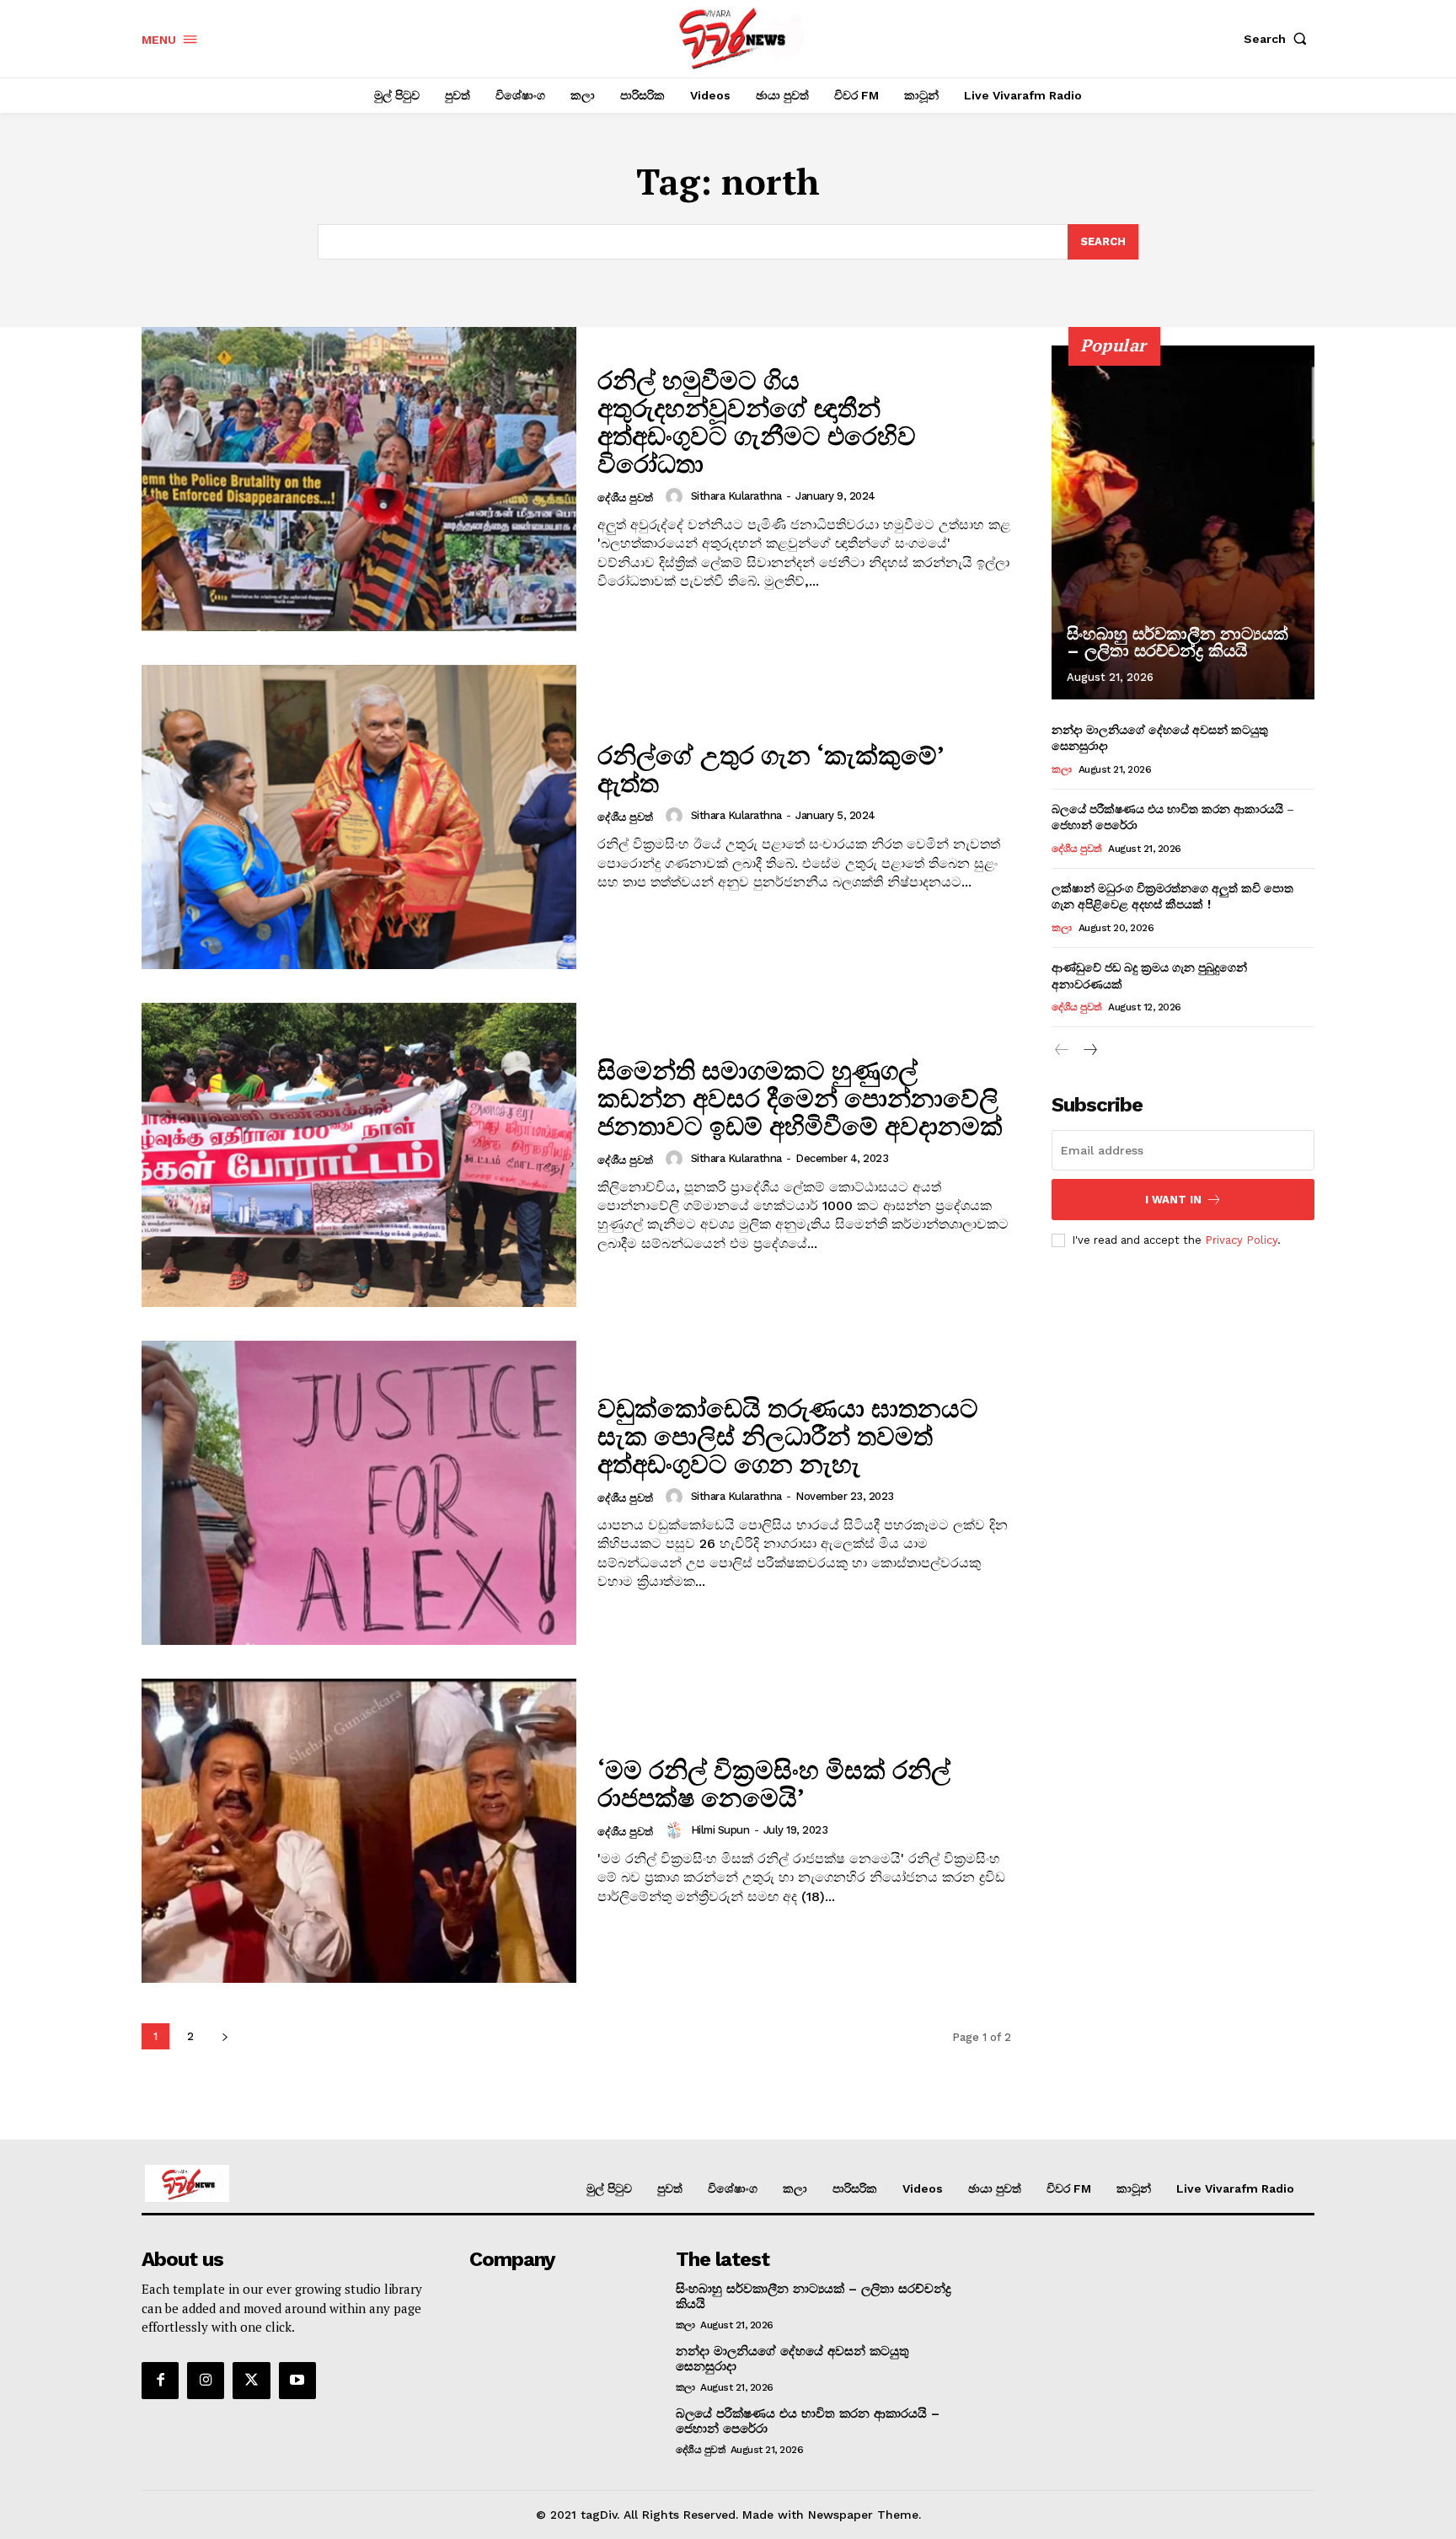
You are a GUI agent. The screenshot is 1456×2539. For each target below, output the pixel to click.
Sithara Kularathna (736, 496)
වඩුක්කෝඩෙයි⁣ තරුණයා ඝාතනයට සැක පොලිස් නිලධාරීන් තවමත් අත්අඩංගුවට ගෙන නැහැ (788, 1436)
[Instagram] (206, 2381)
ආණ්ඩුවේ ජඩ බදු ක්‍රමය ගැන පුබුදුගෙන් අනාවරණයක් (1149, 975)
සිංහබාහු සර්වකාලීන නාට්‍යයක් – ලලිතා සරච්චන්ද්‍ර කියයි (1178, 642)
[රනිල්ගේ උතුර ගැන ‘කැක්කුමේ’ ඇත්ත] (359, 817)
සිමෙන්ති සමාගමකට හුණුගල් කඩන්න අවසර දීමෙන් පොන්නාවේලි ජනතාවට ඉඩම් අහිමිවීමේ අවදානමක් (800, 1098)
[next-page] (225, 2036)
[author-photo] (677, 496)
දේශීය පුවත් (625, 498)
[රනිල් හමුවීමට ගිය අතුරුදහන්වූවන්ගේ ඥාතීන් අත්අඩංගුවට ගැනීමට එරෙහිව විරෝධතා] (359, 479)
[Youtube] (297, 2381)
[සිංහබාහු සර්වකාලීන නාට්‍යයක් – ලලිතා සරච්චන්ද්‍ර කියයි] (1183, 522)
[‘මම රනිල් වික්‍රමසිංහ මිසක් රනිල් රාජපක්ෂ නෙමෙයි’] (359, 1831)
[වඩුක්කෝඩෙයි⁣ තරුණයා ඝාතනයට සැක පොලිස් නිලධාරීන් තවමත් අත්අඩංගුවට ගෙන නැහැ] (359, 1493)
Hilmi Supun (720, 1830)
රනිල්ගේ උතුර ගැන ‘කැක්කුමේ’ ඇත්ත (771, 769)
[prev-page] (1062, 1050)
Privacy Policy (1241, 1240)
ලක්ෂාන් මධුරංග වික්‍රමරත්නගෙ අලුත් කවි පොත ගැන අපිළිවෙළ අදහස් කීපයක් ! (1172, 896)
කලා (1061, 769)
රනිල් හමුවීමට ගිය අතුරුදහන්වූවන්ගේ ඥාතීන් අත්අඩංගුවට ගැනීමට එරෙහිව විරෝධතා (757, 422)
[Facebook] (160, 2381)
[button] (1279, 39)
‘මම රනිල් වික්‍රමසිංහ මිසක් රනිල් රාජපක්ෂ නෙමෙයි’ (774, 1784)
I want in (1173, 1200)
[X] (251, 2381)
